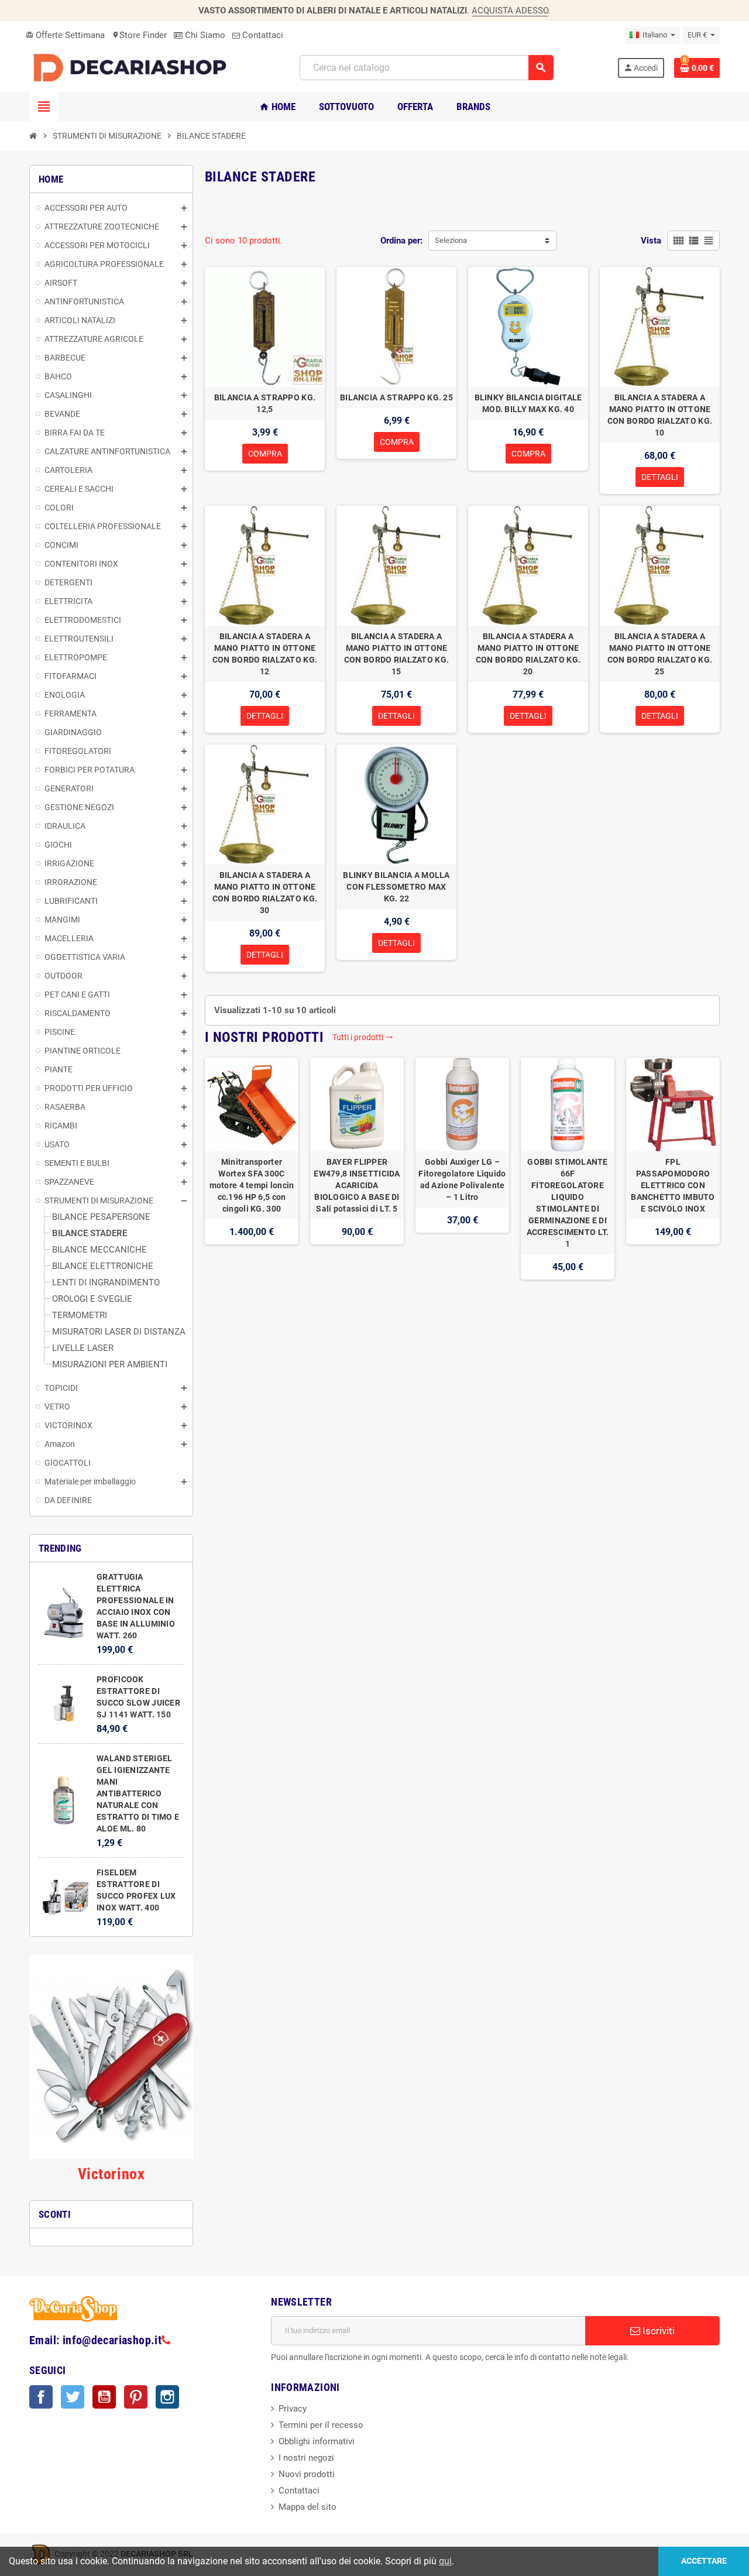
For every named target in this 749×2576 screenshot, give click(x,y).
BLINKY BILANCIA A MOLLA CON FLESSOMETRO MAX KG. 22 (396, 887)
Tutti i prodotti (363, 1037)
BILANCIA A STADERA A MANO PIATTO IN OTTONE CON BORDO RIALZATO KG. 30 (265, 893)
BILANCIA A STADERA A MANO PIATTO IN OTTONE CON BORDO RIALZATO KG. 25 (660, 654)
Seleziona (451, 240)
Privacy (293, 2409)
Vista (651, 241)
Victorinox (111, 2174)
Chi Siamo (204, 35)
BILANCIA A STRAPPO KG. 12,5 (265, 403)
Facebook (41, 2397)
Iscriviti (657, 2331)
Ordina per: (401, 241)
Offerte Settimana (65, 35)
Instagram (167, 2397)
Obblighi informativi (317, 2441)
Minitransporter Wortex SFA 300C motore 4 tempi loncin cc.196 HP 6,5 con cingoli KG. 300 (252, 1185)
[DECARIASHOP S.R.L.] (133, 67)
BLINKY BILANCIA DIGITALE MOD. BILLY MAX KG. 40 (528, 403)
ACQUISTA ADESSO (510, 11)
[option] (252, 1169)
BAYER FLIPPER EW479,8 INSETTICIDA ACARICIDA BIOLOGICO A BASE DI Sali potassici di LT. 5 (357, 1185)
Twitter (73, 2397)
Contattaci (262, 35)
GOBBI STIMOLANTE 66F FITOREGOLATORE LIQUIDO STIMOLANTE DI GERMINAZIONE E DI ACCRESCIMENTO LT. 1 (568, 1203)
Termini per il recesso (321, 2425)
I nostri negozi (306, 2458)
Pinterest (136, 2397)
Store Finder (139, 35)
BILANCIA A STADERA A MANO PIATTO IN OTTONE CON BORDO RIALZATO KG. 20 (528, 654)
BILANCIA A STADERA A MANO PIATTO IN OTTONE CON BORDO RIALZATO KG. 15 (396, 654)
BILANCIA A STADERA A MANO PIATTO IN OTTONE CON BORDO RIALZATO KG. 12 (265, 654)
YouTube (104, 2397)
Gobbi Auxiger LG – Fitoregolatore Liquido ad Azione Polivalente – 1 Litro (462, 1179)
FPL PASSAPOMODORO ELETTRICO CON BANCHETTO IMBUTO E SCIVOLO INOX (673, 1185)
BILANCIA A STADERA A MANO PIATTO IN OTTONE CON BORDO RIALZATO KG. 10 (660, 415)
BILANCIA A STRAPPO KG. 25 (396, 397)
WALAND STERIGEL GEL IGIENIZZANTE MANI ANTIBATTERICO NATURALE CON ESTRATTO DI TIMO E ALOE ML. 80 (138, 1793)
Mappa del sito (307, 2507)
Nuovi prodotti (307, 2474)
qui (445, 2561)
